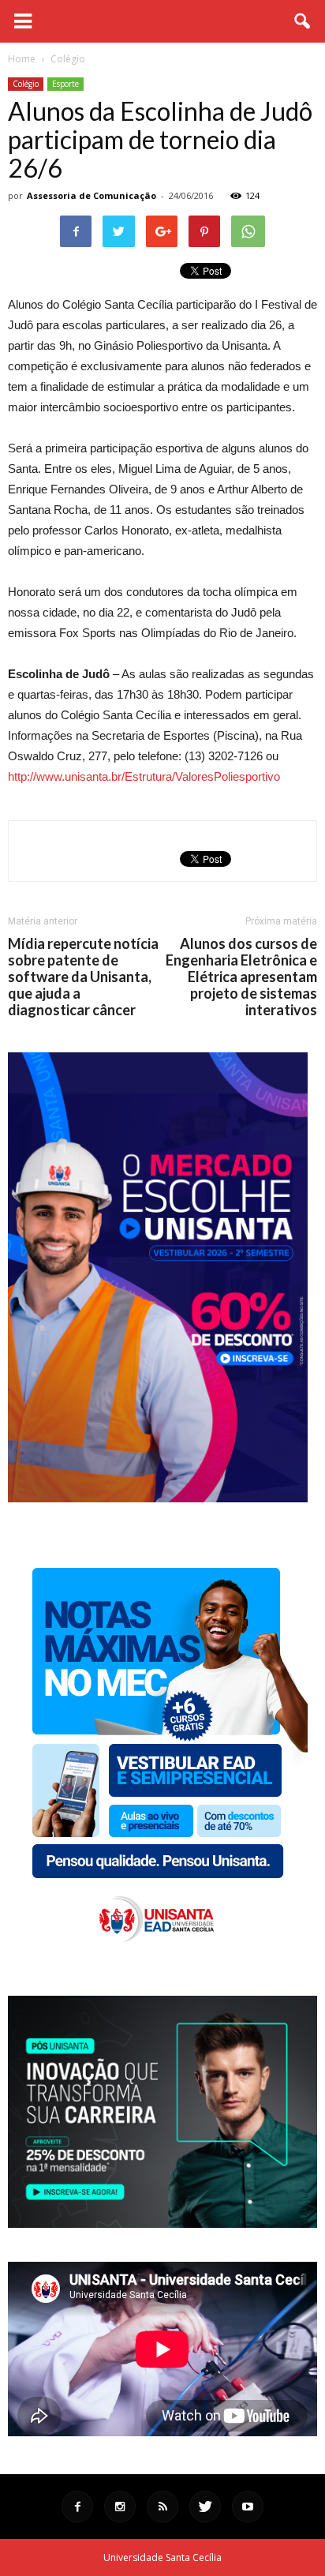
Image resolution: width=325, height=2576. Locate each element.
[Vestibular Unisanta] (158, 1498)
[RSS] (162, 2507)
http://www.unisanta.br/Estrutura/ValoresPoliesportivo (144, 776)
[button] (303, 21)
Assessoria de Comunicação (92, 195)
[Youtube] (248, 2507)
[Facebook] (77, 2507)
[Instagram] (120, 2507)
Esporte (65, 84)
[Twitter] (205, 2507)
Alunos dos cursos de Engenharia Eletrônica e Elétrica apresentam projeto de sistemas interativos (241, 977)
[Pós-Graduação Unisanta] (162, 2224)
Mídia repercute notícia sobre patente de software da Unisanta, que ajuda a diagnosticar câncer (83, 977)
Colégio (26, 84)
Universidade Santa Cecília (162, 2557)
